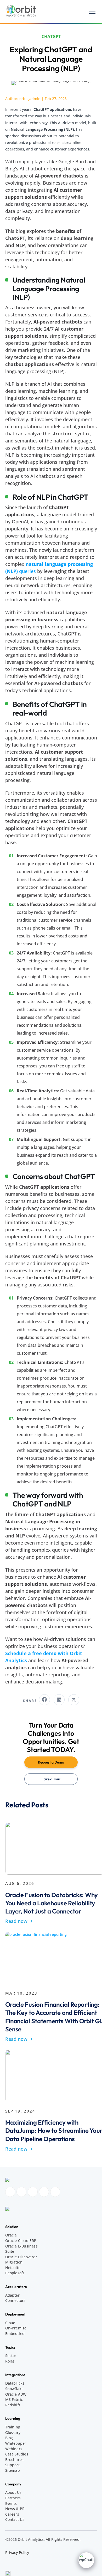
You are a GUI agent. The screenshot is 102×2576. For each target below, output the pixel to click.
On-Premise (16, 2328)
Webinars (14, 2449)
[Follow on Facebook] (10, 2192)
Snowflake (15, 2389)
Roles (10, 2361)
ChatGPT (51, 36)
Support (12, 2465)
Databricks (15, 2383)
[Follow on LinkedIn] (33, 2192)
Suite (10, 2251)
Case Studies (17, 2454)
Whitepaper (16, 2443)
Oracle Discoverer (21, 2257)
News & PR (15, 2509)
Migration (14, 2262)
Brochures (15, 2460)
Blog (9, 2438)
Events (11, 2503)
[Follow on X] (55, 2192)
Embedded (15, 2333)
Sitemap (13, 2470)
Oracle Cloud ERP (21, 2241)
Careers (12, 2514)
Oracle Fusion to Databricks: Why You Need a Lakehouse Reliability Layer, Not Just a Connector (52, 1903)
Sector (11, 2356)
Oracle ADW (16, 2394)
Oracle (11, 2235)
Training (13, 2427)
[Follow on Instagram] (21, 2192)
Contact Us (15, 2519)
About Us (13, 2492)
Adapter (12, 2295)
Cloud (10, 2323)
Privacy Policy (17, 2552)
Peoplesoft (15, 2273)
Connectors (15, 2300)
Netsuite (13, 2268)
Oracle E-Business (21, 2246)
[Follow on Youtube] (44, 2192)
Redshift (13, 2405)
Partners (13, 2498)
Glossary (13, 2432)
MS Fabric (14, 2399)
